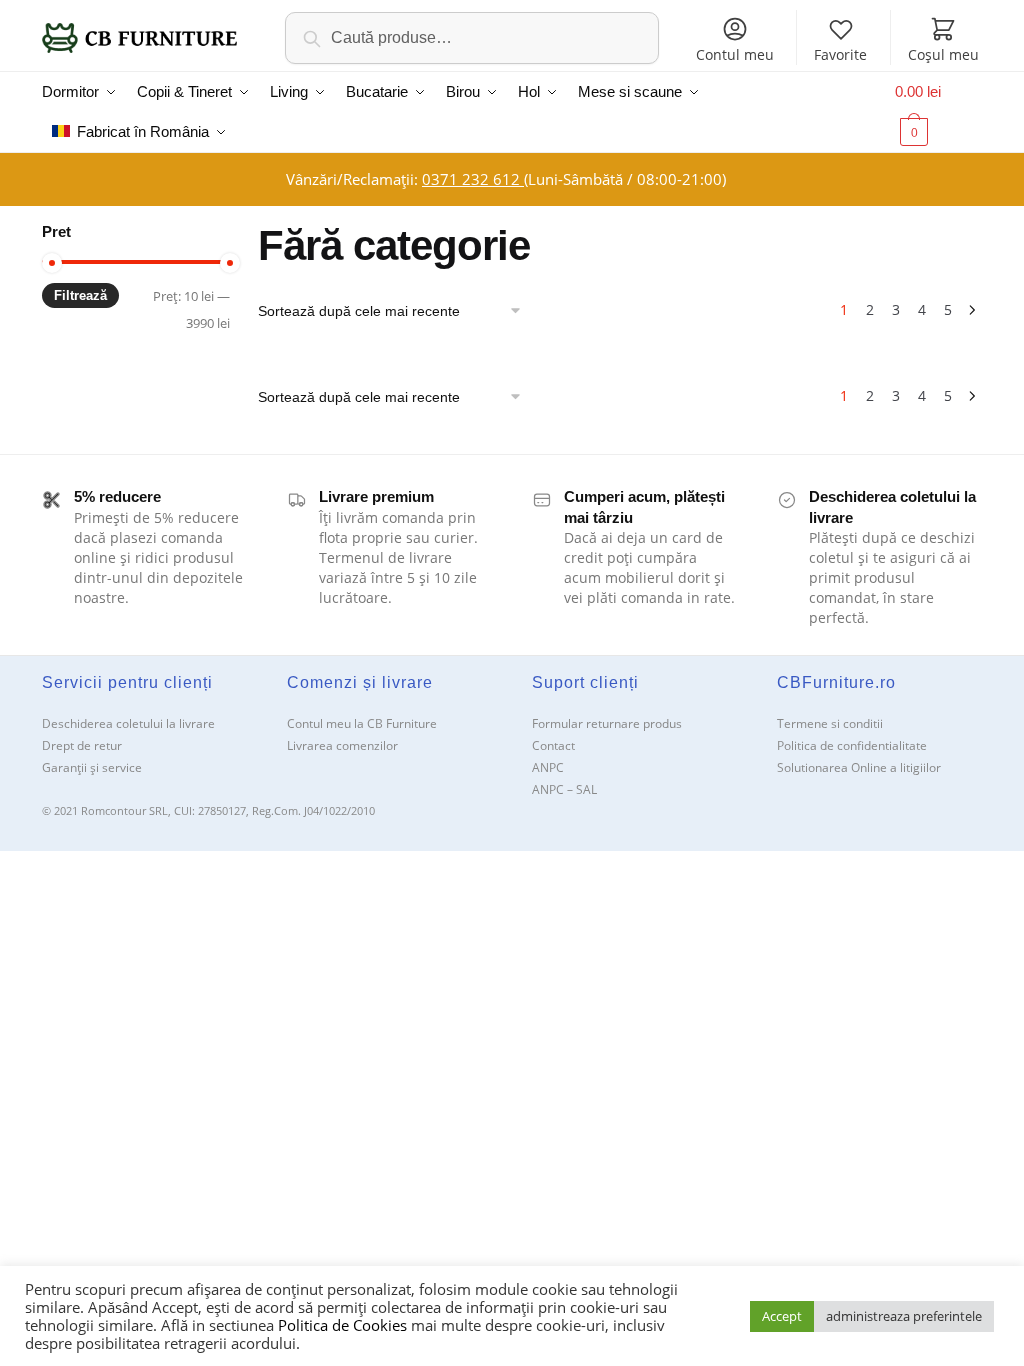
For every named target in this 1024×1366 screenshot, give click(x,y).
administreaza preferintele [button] (904, 1316)
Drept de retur (82, 745)
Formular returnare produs (607, 723)
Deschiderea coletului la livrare (128, 723)
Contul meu (735, 54)
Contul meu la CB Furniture (362, 723)
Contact (553, 745)
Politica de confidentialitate (852, 745)
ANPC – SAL (564, 789)
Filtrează (80, 295)
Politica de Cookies (342, 1325)
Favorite (840, 54)
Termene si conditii (830, 723)
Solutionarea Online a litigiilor (859, 767)
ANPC (548, 767)
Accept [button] (782, 1316)
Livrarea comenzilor (342, 745)
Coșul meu (943, 54)
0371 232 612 (473, 179)
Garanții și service (92, 767)
